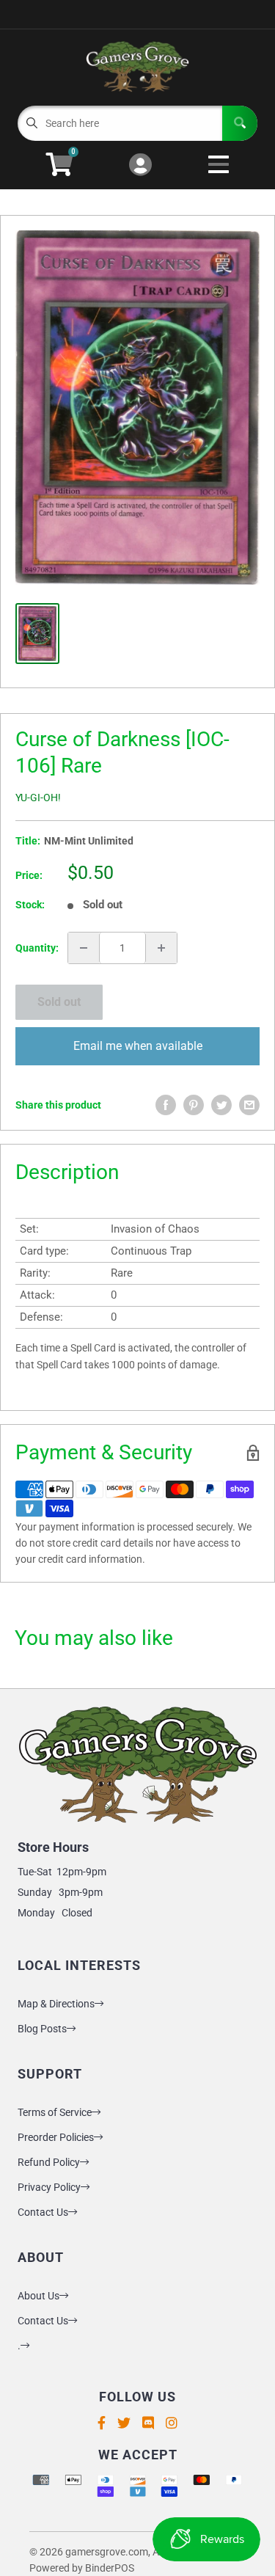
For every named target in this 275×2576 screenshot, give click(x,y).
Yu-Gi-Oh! (38, 798)
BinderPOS (110, 2568)
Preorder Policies (56, 2137)
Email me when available (138, 1046)
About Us (38, 2296)
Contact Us (43, 2212)
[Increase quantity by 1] (161, 948)
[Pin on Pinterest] (194, 1105)
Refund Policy (49, 2162)
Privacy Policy (49, 2187)
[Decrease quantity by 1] (84, 948)
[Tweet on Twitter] (221, 1105)
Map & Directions (56, 2004)
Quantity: (37, 948)
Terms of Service (55, 2112)
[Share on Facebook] (166, 1105)
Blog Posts (42, 2029)
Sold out (59, 1002)
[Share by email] (249, 1105)
